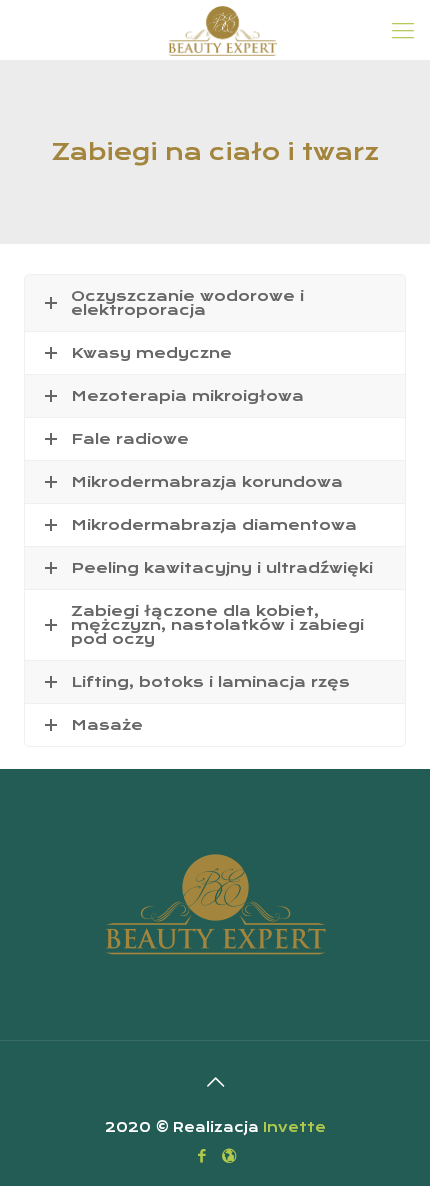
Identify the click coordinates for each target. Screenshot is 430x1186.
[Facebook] (201, 1155)
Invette (294, 1127)
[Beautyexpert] (222, 30)
